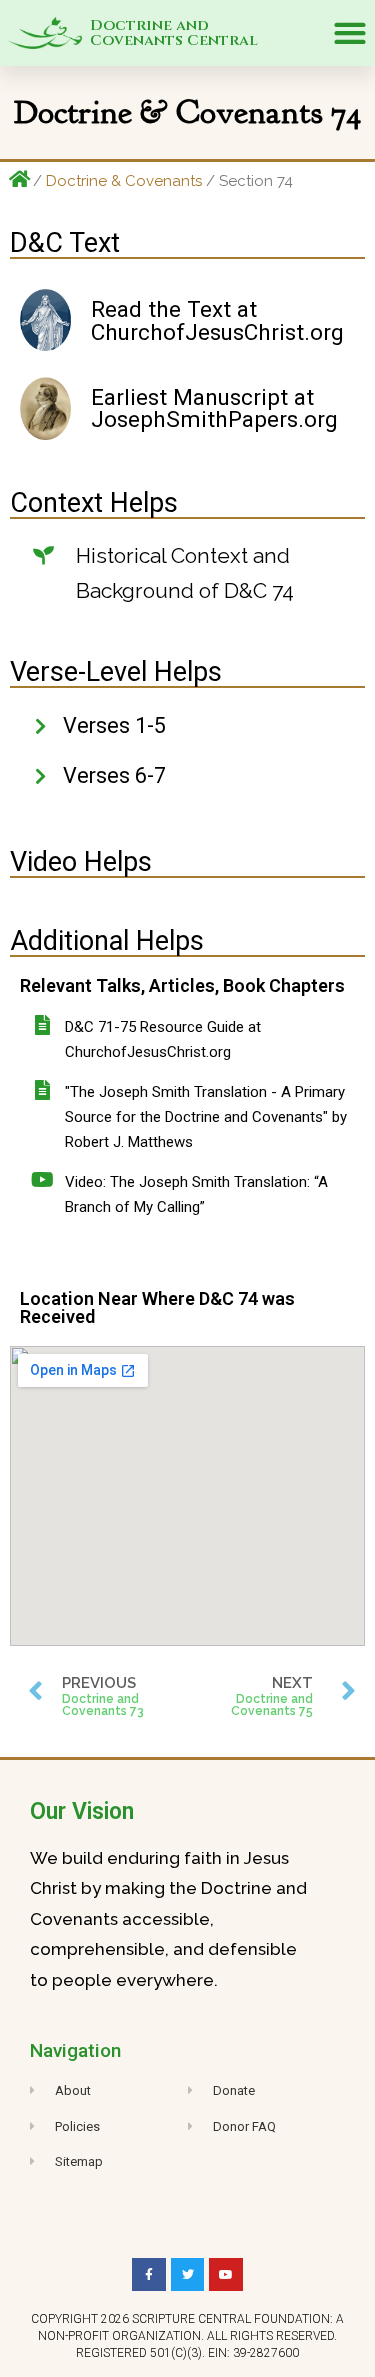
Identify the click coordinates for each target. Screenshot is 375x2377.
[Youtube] (226, 2275)
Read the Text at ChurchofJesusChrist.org (217, 320)
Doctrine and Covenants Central (174, 33)
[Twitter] (188, 2275)
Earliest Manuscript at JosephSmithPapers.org (214, 408)
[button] (349, 33)
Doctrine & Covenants (124, 181)
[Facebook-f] (149, 2275)
